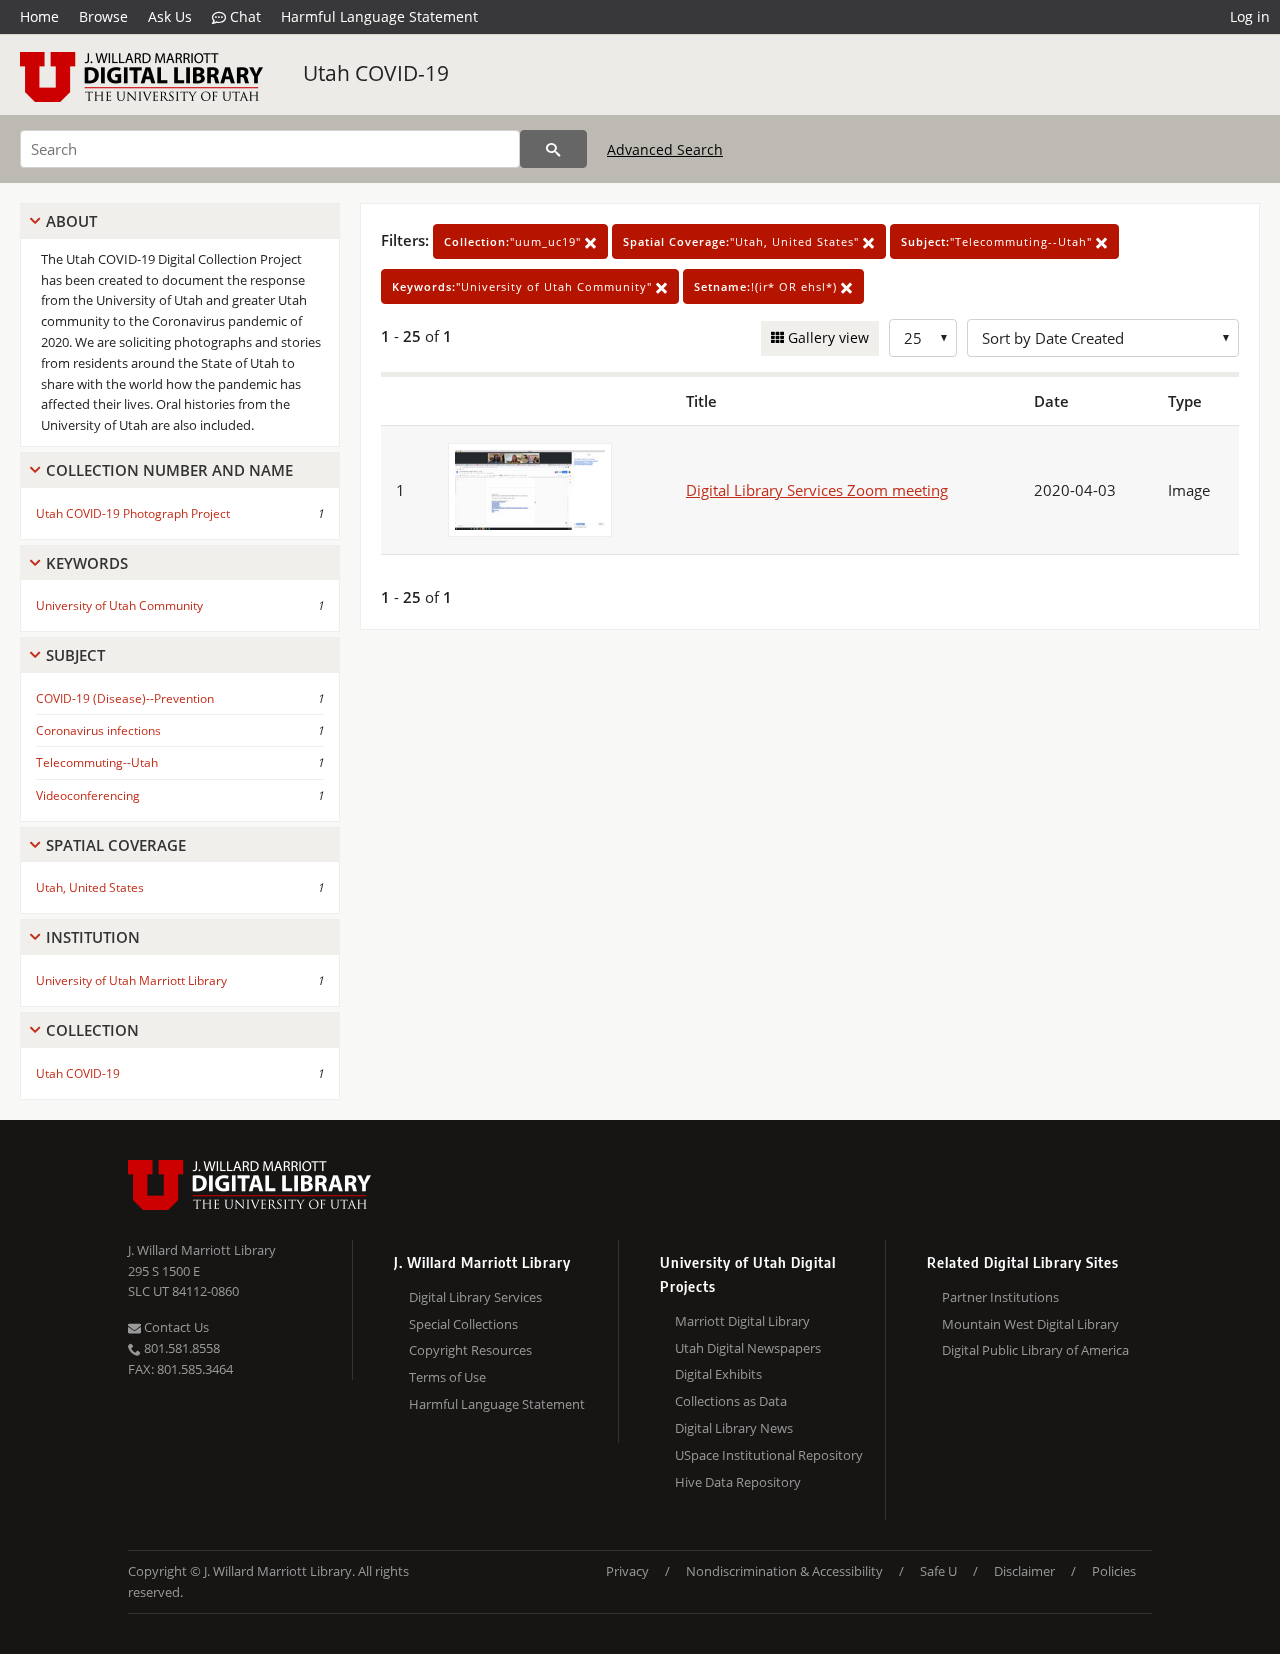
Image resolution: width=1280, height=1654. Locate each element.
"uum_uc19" (514, 241)
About (71, 221)
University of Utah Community (119, 605)
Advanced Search (665, 149)
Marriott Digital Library (742, 1321)
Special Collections (463, 1324)
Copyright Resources (470, 1350)
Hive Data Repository (738, 1482)
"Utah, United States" (743, 241)
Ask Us (170, 16)
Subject (75, 655)
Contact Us (175, 1327)
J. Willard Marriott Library (202, 1250)
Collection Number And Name (169, 470)
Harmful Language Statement (379, 16)
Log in (1250, 16)
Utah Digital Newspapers (748, 1348)
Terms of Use (447, 1377)
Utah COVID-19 (376, 73)
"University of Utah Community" (524, 286)
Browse (103, 16)
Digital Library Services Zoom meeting (817, 490)
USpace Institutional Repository (769, 1455)
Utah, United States (90, 887)
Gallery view (826, 337)
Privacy (627, 1571)
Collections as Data (731, 1401)
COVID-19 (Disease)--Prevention (125, 698)
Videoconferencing (88, 795)
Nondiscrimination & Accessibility (784, 1571)
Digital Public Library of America (1035, 1350)
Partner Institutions (1000, 1297)
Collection (92, 1030)
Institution (93, 937)
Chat (243, 16)
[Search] (553, 149)
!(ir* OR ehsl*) (767, 286)
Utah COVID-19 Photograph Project (133, 513)
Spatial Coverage (116, 845)
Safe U (938, 1571)
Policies (1114, 1571)
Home (39, 16)
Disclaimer (1024, 1571)
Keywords (87, 563)
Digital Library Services (475, 1297)
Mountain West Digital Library (1030, 1324)
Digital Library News (734, 1428)
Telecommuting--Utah (97, 762)
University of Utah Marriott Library (131, 980)
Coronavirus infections (98, 730)
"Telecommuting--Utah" (998, 241)
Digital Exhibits (718, 1374)
